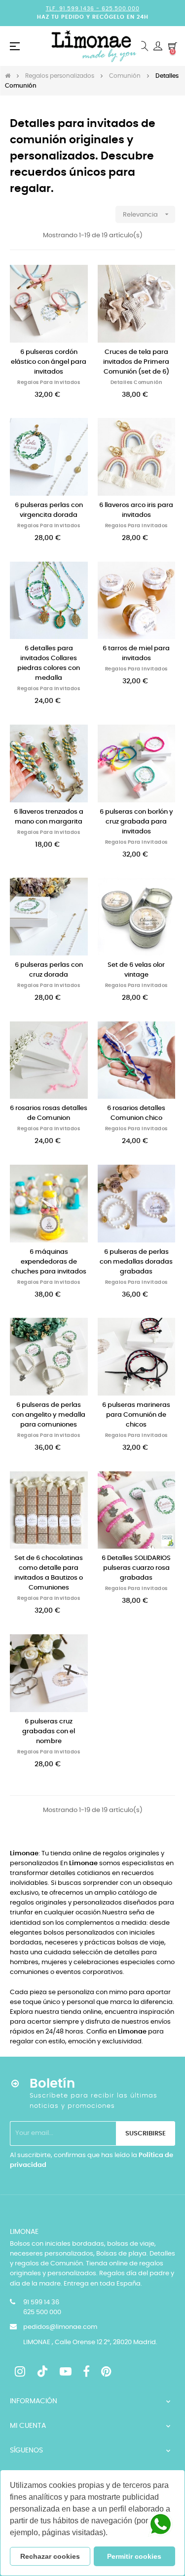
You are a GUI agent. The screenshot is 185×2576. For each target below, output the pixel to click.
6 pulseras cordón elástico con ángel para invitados (49, 362)
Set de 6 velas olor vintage (136, 970)
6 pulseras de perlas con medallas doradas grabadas (136, 1262)
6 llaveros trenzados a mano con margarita (49, 817)
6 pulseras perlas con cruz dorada (49, 970)
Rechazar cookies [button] (50, 2556)
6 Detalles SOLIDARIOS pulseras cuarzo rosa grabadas (136, 1568)
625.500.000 (121, 9)
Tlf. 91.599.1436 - (74, 9)
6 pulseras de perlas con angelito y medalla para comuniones (49, 1415)
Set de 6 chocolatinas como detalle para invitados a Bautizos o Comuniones (49, 1573)
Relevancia (147, 214)
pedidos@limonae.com (60, 2327)
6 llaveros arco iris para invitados (136, 510)
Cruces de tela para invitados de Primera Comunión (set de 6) (136, 362)
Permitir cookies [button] (134, 2556)
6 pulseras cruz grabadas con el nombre (49, 1732)
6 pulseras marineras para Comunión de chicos (136, 1415)
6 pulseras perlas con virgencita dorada (49, 510)
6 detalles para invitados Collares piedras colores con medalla (49, 663)
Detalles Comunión (137, 382)
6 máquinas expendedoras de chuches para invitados (49, 1262)
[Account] (158, 46)
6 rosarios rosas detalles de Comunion (49, 1113)
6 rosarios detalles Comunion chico (136, 1113)
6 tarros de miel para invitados (136, 653)
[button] (111, 2534)
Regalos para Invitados (49, 382)
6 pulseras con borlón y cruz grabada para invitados (136, 822)
